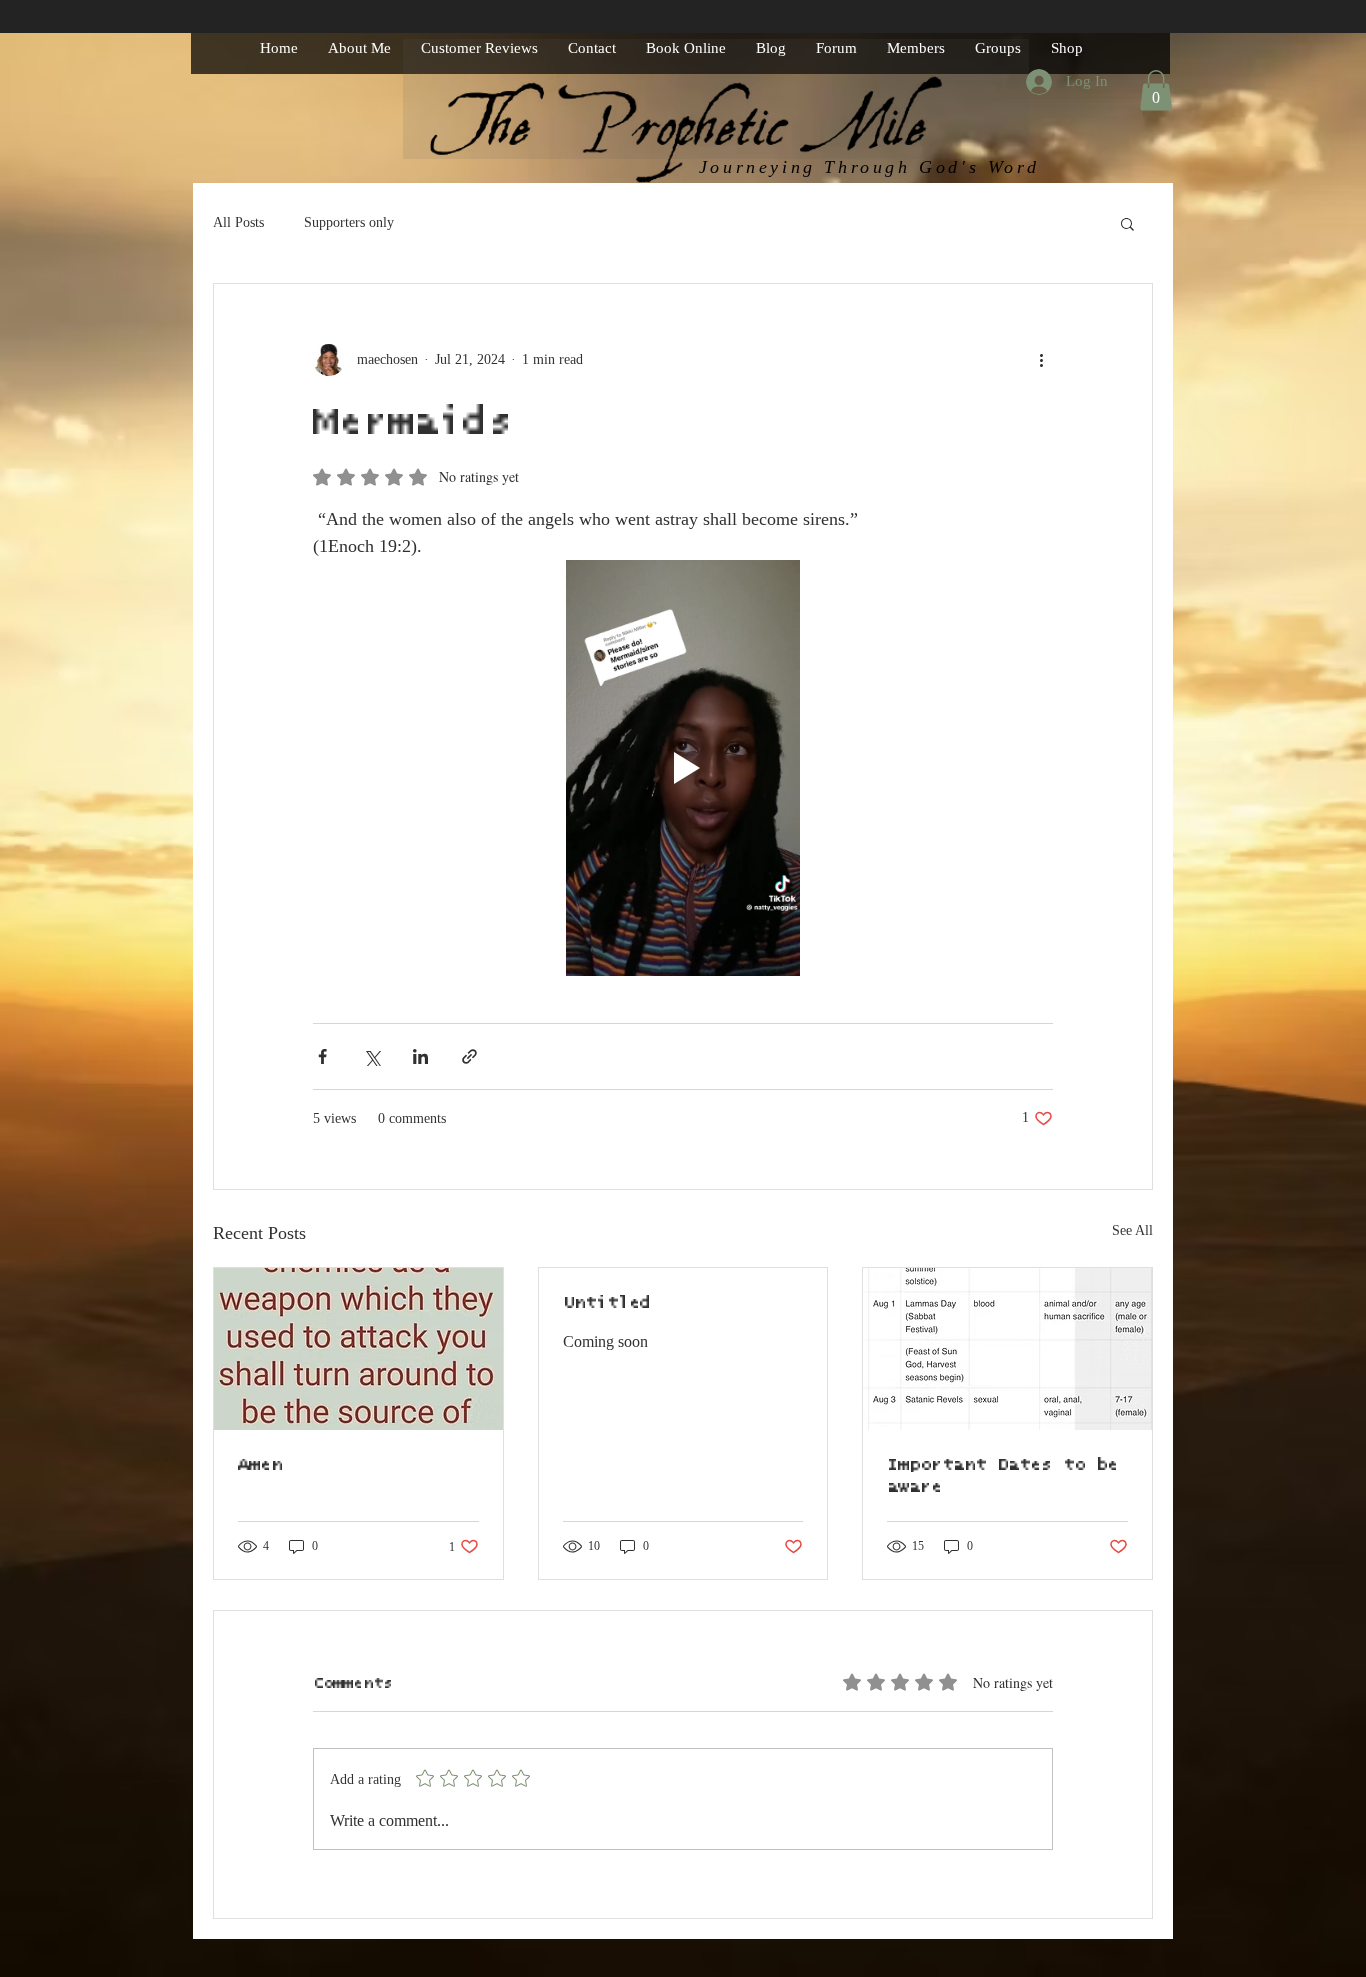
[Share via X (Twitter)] (371, 1056)
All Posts (238, 222)
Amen (260, 1465)
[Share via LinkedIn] (420, 1056)
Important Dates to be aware (1002, 1476)
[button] (1156, 90)
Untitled (607, 1303)
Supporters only (349, 222)
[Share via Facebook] (322, 1056)
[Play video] (683, 768)
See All (1132, 1230)
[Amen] (358, 1349)
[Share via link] (469, 1056)
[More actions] (1041, 360)
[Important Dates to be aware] (1007, 1349)
